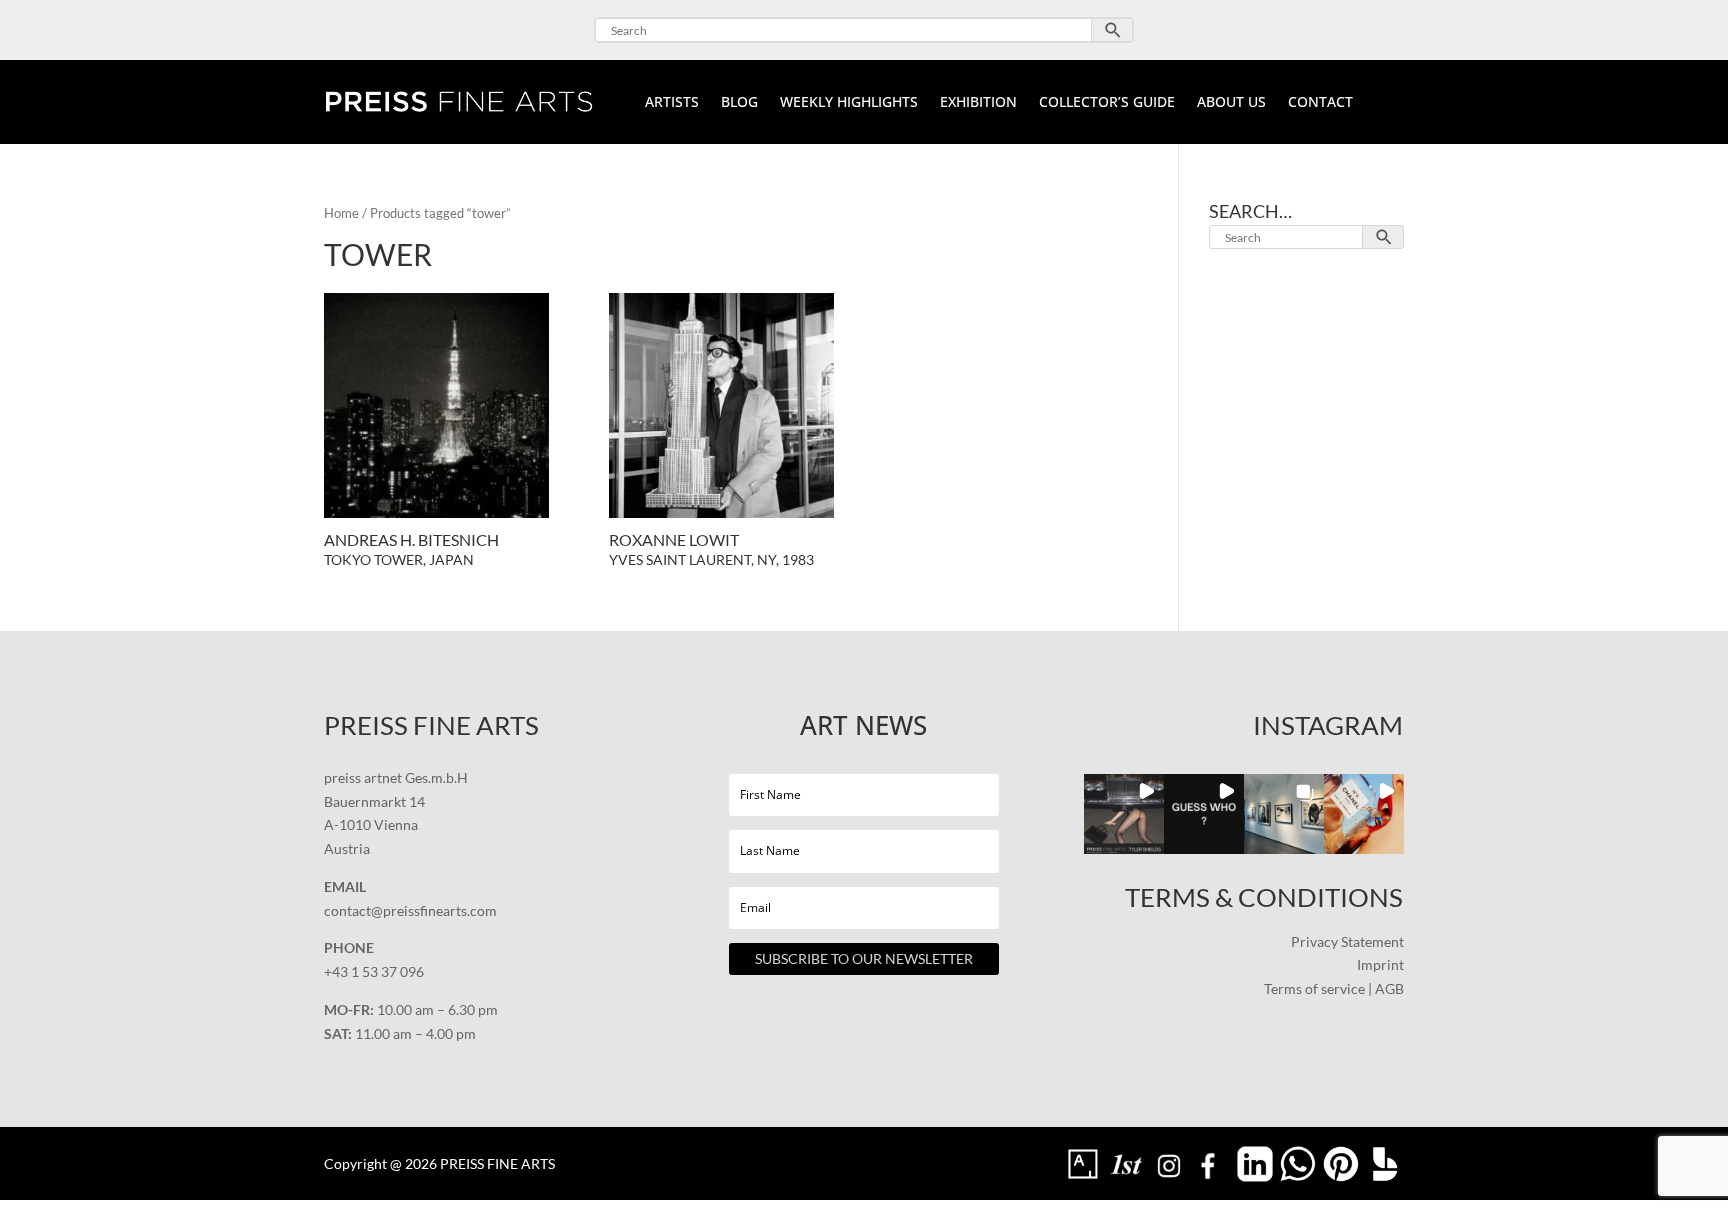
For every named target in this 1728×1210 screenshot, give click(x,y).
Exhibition (978, 103)
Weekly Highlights (849, 103)
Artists (672, 103)
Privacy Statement (1347, 941)
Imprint (1380, 964)
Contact (1320, 103)
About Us (1231, 103)
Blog (739, 103)
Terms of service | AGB (1334, 988)
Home (341, 213)
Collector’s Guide (1107, 103)
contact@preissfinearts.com (410, 910)
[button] (1124, 814)
